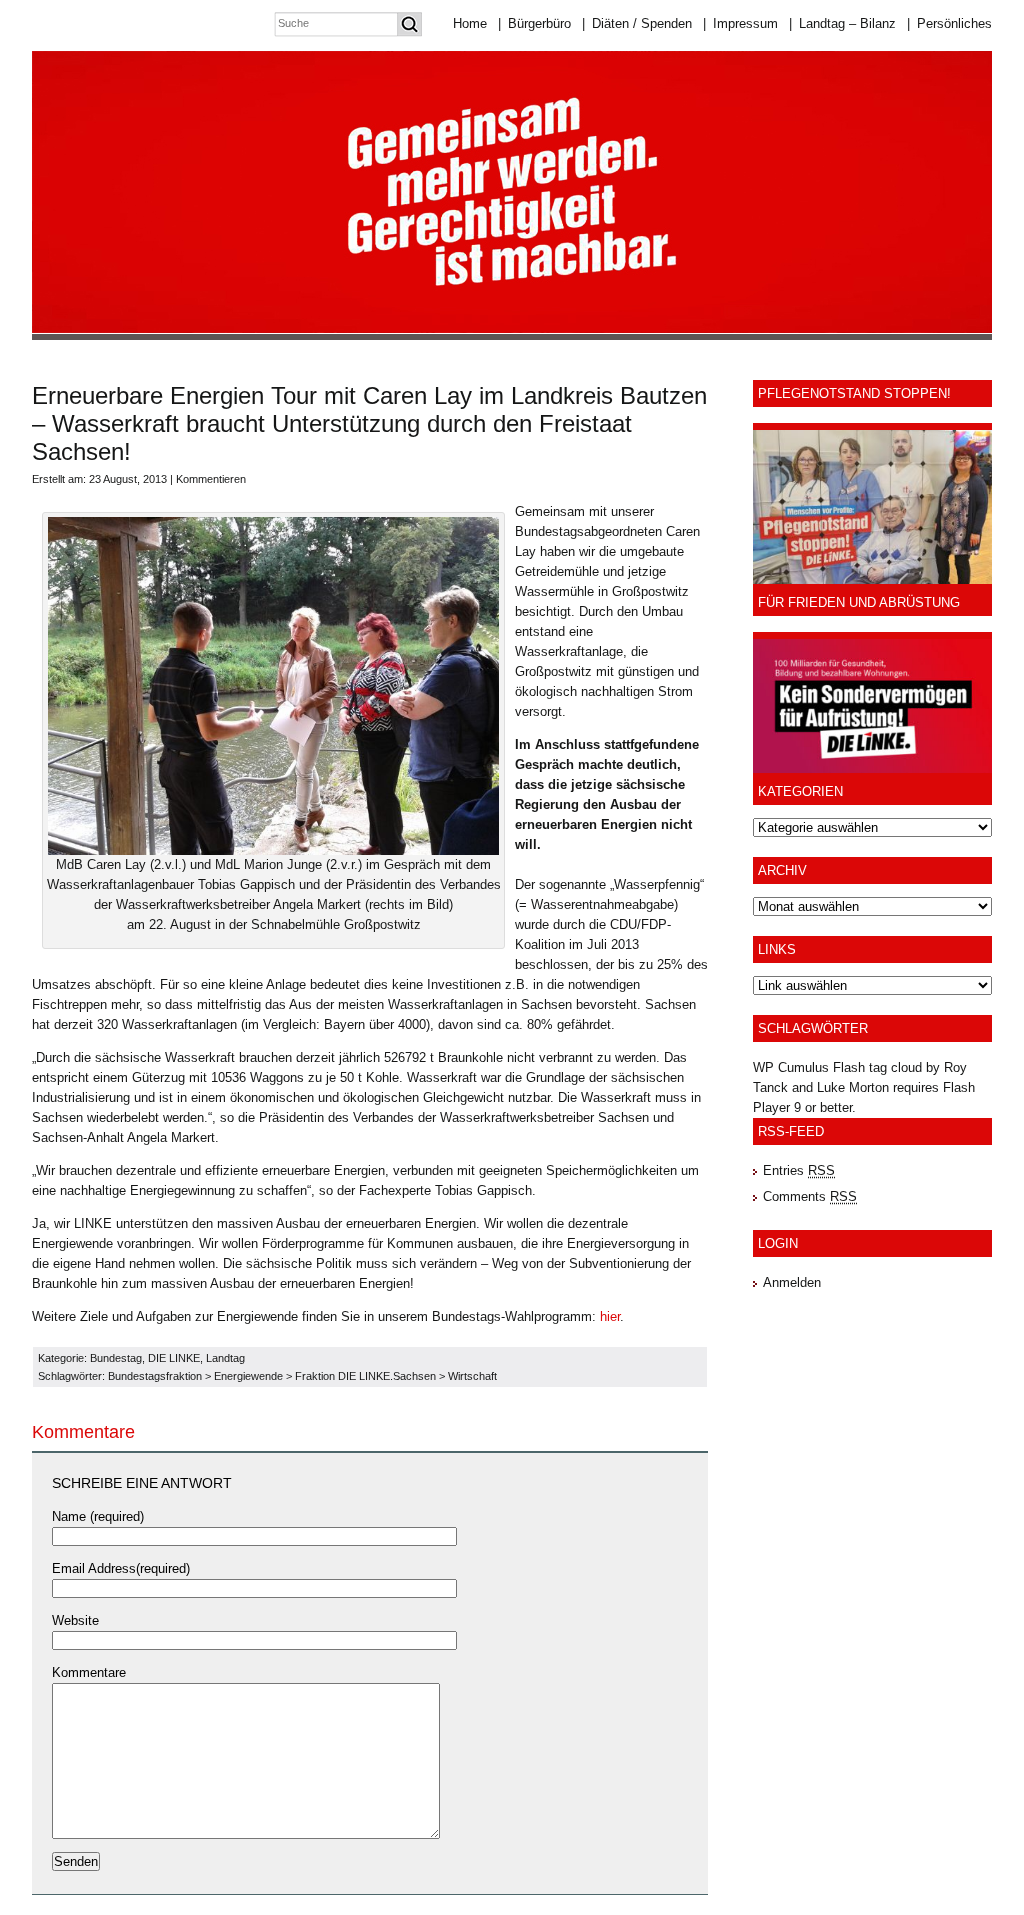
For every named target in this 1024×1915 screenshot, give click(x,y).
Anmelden (792, 1282)
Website (75, 1620)
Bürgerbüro (534, 23)
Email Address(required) (121, 1568)
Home (470, 23)
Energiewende (248, 1376)
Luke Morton (853, 1087)
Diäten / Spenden (637, 23)
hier (610, 1316)
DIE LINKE (174, 1358)
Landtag (225, 1358)
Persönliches (949, 23)
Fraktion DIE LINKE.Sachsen (365, 1376)
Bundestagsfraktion (155, 1376)
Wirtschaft (472, 1376)
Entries (799, 1170)
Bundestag (116, 1358)
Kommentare (89, 1672)
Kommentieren (211, 479)
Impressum (740, 23)
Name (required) (98, 1516)
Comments (810, 1196)
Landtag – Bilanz (842, 23)
